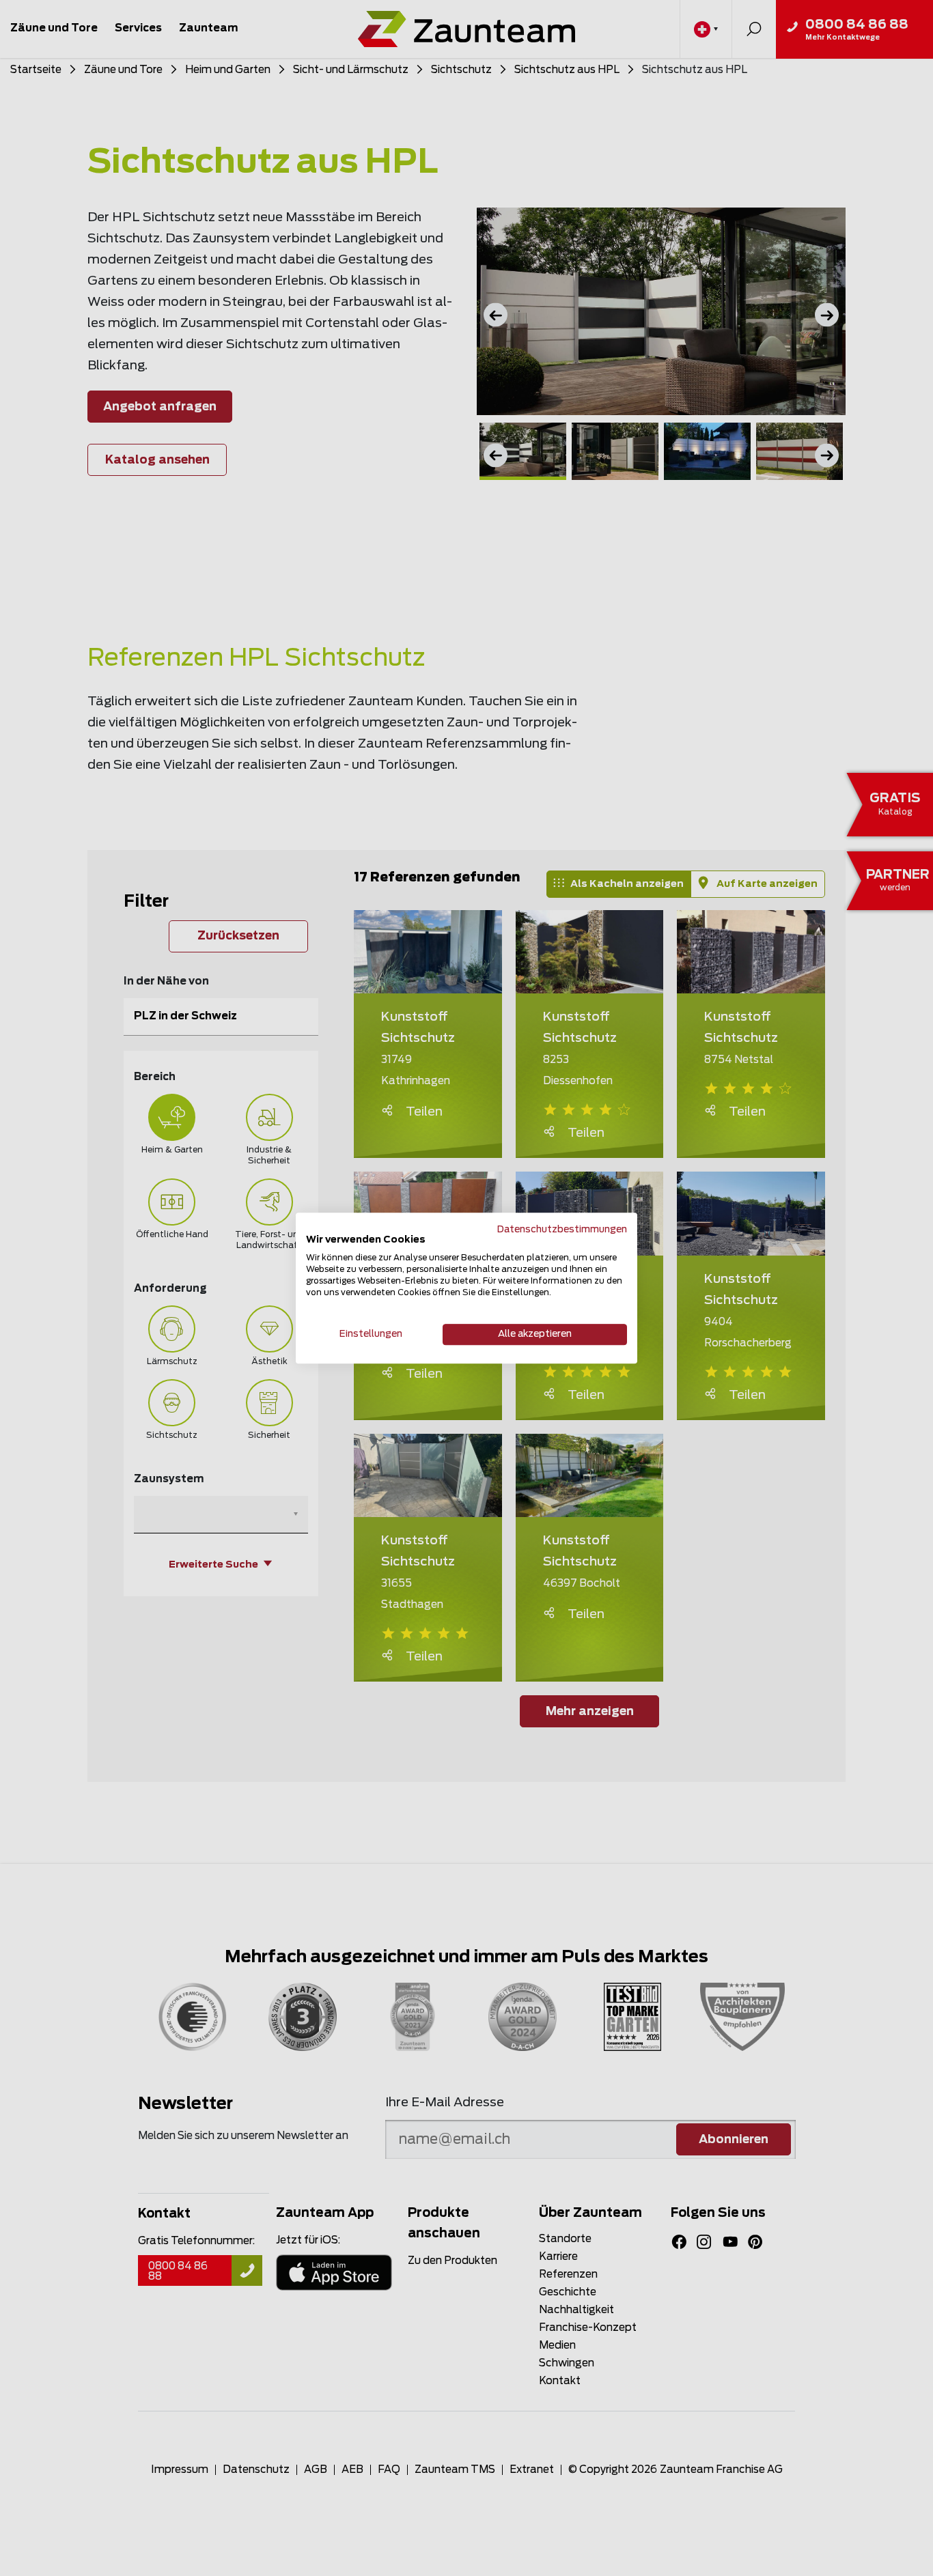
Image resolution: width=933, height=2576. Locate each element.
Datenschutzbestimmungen (562, 1230)
